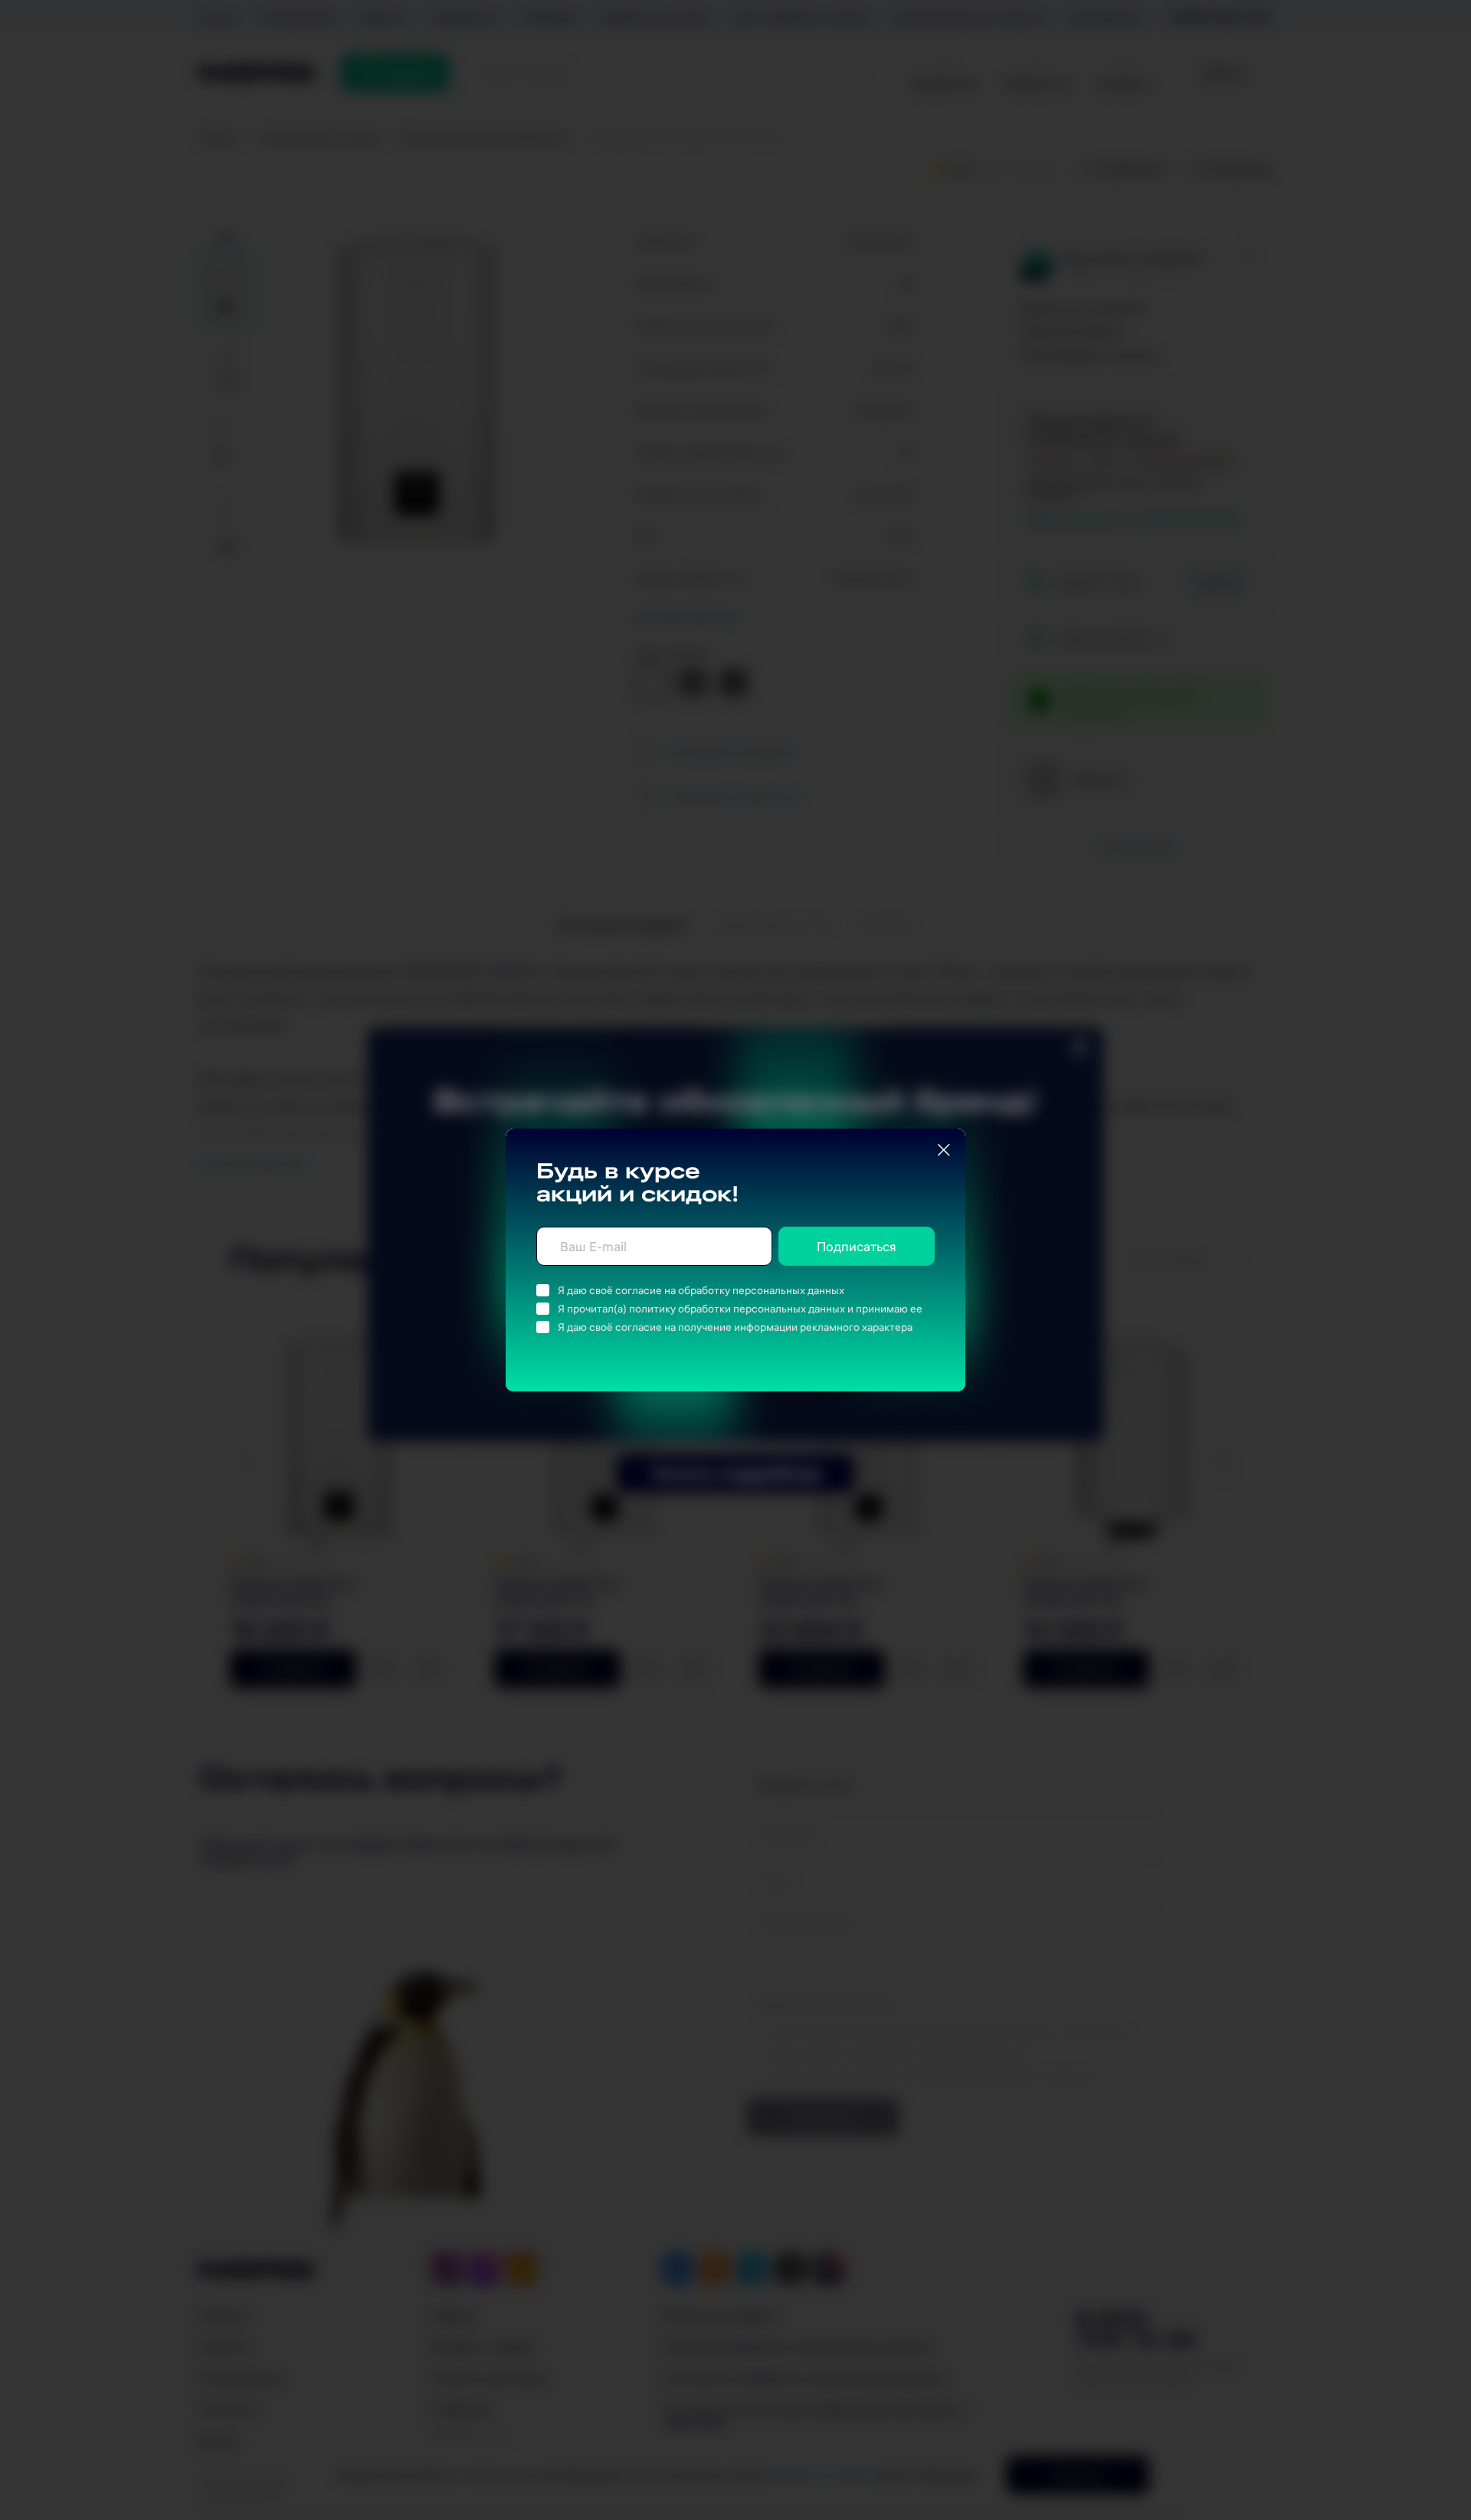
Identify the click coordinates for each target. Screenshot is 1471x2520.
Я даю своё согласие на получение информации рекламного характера (735, 1327)
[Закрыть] (944, 1150)
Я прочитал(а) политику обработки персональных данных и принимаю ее (740, 1309)
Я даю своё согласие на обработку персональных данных (701, 1290)
